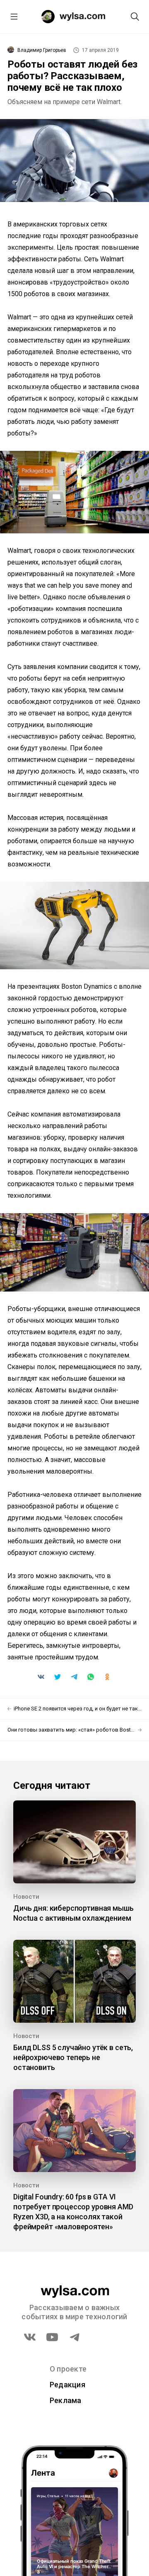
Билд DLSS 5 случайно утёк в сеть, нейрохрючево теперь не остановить (73, 2057)
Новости (26, 1897)
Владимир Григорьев (42, 50)
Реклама (66, 2400)
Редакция (67, 2385)
